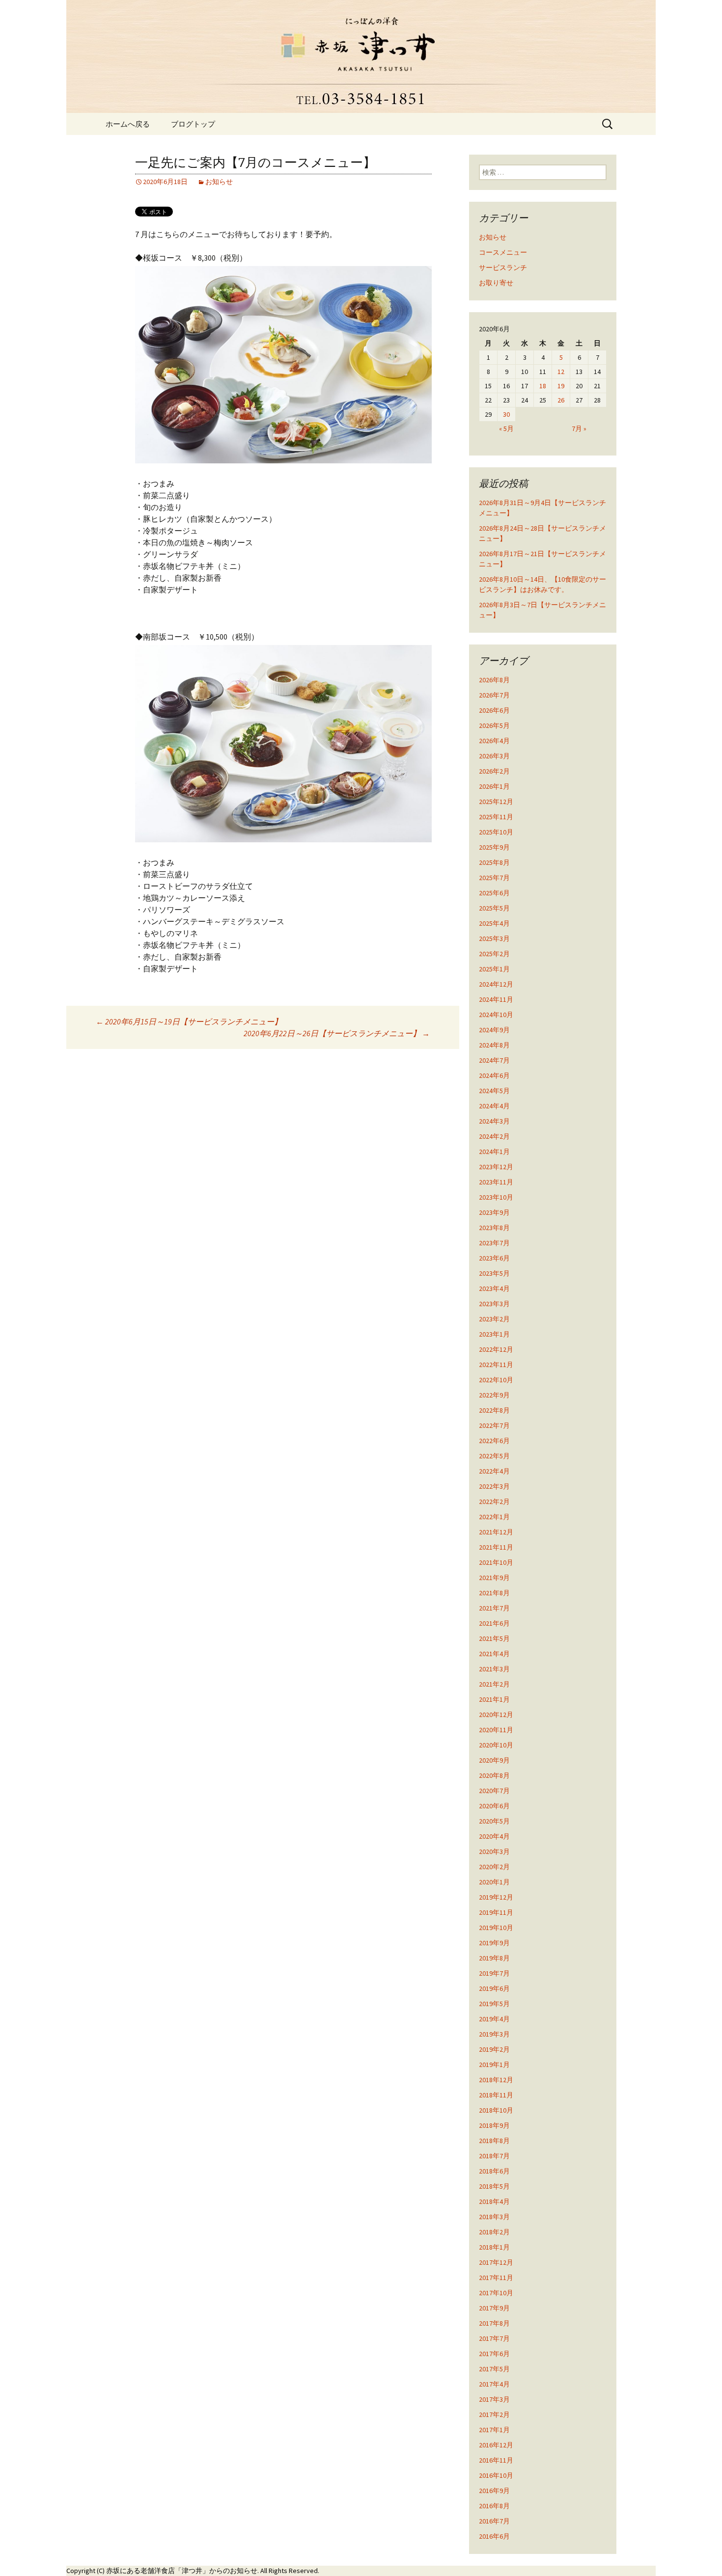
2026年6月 (494, 710)
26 (561, 400)
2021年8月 (494, 1593)
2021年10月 (496, 1562)
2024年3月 (494, 1121)
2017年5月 (494, 2369)
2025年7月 (494, 878)
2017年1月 (494, 2430)
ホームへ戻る (128, 124)
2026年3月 (494, 756)
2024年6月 (494, 1075)
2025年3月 (494, 939)
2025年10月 (496, 832)
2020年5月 (494, 1821)
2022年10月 (496, 1380)
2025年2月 (494, 954)
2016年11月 (496, 2460)
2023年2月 (494, 1319)
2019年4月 (494, 2019)
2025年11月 (496, 817)
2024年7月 (494, 1060)
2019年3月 (494, 2034)
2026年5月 (494, 725)
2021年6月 (494, 1623)
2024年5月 (494, 1091)
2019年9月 (494, 1943)
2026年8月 (494, 680)
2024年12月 (496, 984)
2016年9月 (494, 2491)
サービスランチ (503, 268)
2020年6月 (494, 1806)
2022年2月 (494, 1502)
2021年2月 (494, 1684)
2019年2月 (494, 2049)
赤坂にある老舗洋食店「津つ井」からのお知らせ (182, 2571)
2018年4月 (494, 2201)
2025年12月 (496, 802)
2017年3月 (494, 2399)
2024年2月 (494, 1136)
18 (543, 386)
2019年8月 (494, 1958)
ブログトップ (193, 124)
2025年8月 (494, 862)
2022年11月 (496, 1365)
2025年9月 (494, 847)
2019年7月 (494, 1973)
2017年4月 (494, 2384)
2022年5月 (494, 1456)
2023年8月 (494, 1228)
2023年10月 (496, 1197)
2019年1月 (494, 2065)
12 (561, 372)
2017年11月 (496, 2278)
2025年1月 (494, 969)
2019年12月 (496, 1897)
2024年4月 (494, 1106)
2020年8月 (494, 1775)
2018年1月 (494, 2247)
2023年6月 (494, 1258)
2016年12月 (496, 2445)
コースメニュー (503, 252)
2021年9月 (494, 1578)
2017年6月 (494, 2354)
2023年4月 (494, 1288)
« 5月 (506, 429)
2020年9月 (494, 1760)
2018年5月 (494, 2186)
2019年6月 (494, 1988)
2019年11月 (496, 1912)
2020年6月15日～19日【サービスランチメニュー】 (189, 1021)
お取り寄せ (496, 283)
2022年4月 (494, 1471)
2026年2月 (494, 771)
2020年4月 (494, 1836)
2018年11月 (496, 2095)
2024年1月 (494, 1152)
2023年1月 (494, 1334)
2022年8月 (494, 1410)
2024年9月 (494, 1030)
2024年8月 (494, 1045)
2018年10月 (496, 2110)
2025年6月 (494, 893)
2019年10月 (496, 1928)
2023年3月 (494, 1304)
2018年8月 (494, 2141)
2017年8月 (494, 2323)
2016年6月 (494, 2536)
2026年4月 (494, 741)
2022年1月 (494, 1517)
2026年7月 (494, 695)
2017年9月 (494, 2308)
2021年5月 (494, 1638)
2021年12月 (496, 1532)
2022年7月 (494, 1425)
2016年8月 (494, 2506)
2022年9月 (494, 1395)
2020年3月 (494, 1851)
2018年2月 (494, 2232)
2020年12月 (496, 1715)
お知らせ (219, 182)
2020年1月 (494, 1882)
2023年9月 (494, 1212)
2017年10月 (496, 2293)
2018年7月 (494, 2156)
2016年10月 (496, 2475)
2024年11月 (496, 999)
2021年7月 (494, 1608)
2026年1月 (494, 786)
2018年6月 (494, 2171)
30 (506, 414)
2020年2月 (494, 1867)
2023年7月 (494, 1243)
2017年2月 (494, 2415)
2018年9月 (494, 2125)
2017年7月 (494, 2338)
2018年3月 (494, 2217)
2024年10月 (496, 1015)
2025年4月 (494, 923)
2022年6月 (494, 1441)
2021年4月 (494, 1654)
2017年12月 (496, 2262)
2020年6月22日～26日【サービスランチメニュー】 (337, 1033)
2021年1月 (494, 1699)
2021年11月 (496, 1547)
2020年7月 (494, 1791)
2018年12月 (496, 2080)
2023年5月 (494, 1273)
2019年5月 (494, 2004)
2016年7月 (494, 2521)
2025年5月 (494, 908)
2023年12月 (496, 1167)
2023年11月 (496, 1182)
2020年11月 (496, 1730)
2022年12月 (496, 1349)
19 (561, 386)
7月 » (579, 429)
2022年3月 (494, 1486)
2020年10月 (496, 1745)
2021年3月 (494, 1669)
